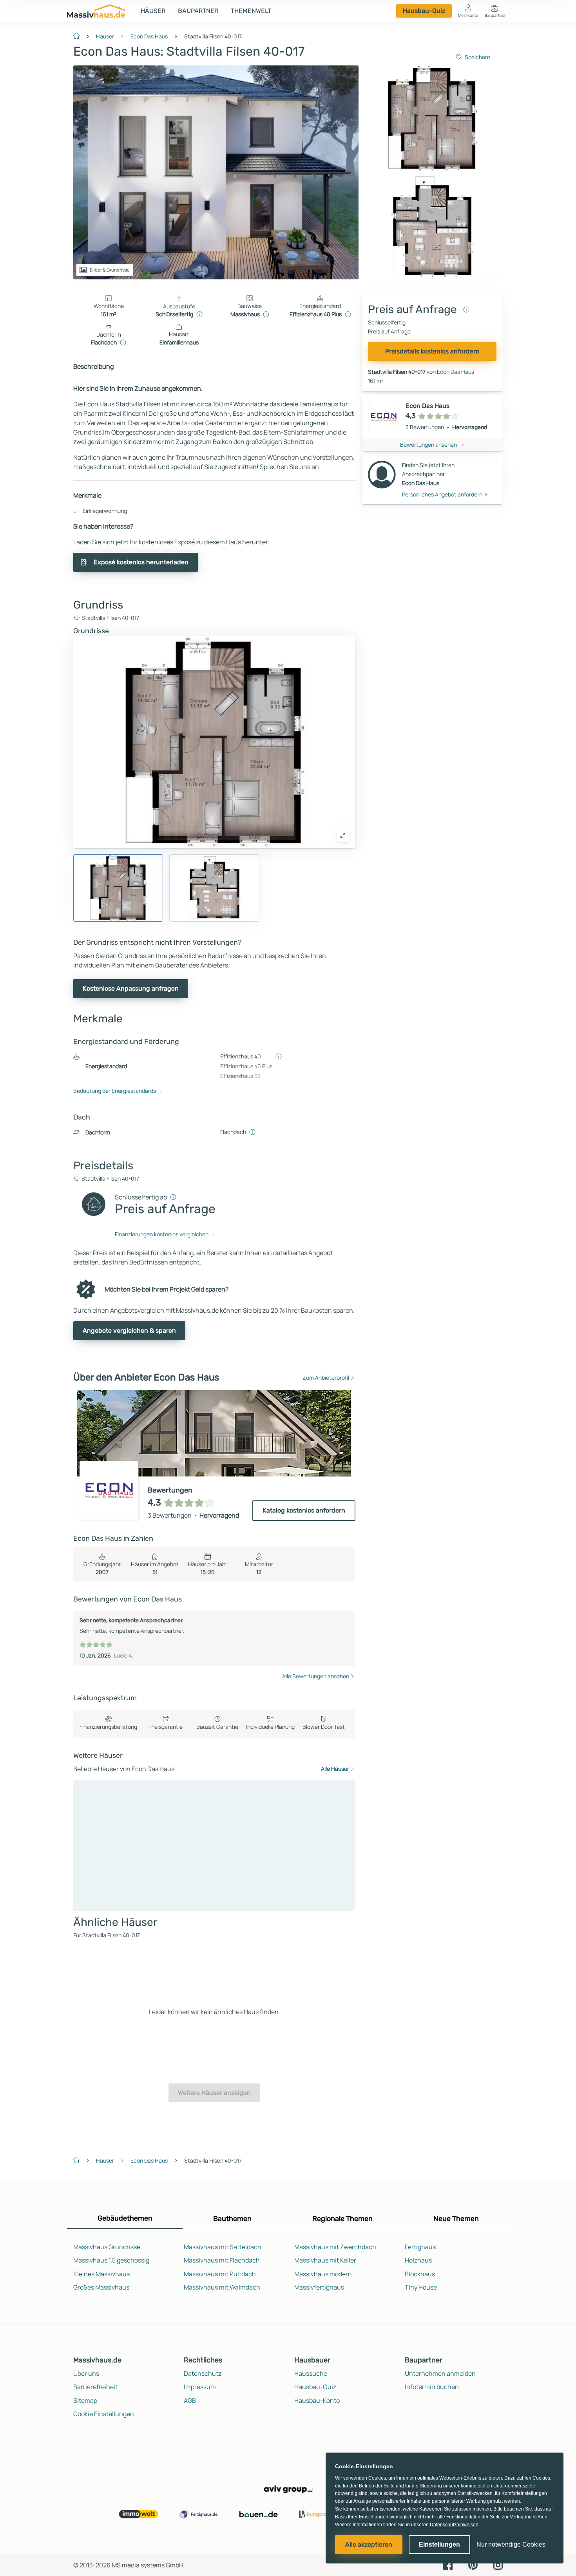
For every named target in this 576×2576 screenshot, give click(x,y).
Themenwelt (251, 11)
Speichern (477, 57)
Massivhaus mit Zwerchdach (335, 2247)
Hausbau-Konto (317, 2400)
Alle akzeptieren (369, 2544)
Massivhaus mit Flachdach (222, 2260)
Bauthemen (232, 2219)
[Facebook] (448, 2565)
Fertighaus (420, 2247)
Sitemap (85, 2400)
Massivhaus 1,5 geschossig (111, 2260)
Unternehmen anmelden (440, 2373)
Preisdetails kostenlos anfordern (432, 351)
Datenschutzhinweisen (454, 2525)
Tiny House (421, 2287)
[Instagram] (498, 2565)
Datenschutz (203, 2373)
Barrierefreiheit (95, 2387)
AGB (190, 2400)
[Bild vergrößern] (343, 835)
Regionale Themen (342, 2219)
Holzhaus (418, 2260)
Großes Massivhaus (101, 2287)
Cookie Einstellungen (104, 2414)
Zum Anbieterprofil (326, 1378)
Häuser (153, 11)
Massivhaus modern (323, 2274)
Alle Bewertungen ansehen (316, 1676)
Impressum (200, 2387)
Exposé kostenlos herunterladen (141, 562)
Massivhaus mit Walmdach (222, 2287)
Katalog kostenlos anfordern (304, 1510)
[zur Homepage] (80, 35)
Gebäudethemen (125, 2218)
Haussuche (311, 2373)
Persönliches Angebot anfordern (442, 494)
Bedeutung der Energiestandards (115, 1091)
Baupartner (198, 11)
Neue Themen (456, 2219)
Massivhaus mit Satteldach (223, 2247)
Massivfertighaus (319, 2287)
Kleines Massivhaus (101, 2274)
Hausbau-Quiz (424, 11)
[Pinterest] (473, 2565)
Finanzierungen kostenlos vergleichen (162, 1234)
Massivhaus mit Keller (325, 2260)
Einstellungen (439, 2544)
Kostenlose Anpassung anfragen (131, 988)
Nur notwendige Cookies (511, 2544)
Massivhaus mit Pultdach (220, 2274)
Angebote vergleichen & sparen (129, 1331)
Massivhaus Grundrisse (107, 2247)
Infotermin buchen (432, 2387)
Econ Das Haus (149, 36)
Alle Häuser (335, 1769)
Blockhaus (420, 2274)
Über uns (86, 2373)
